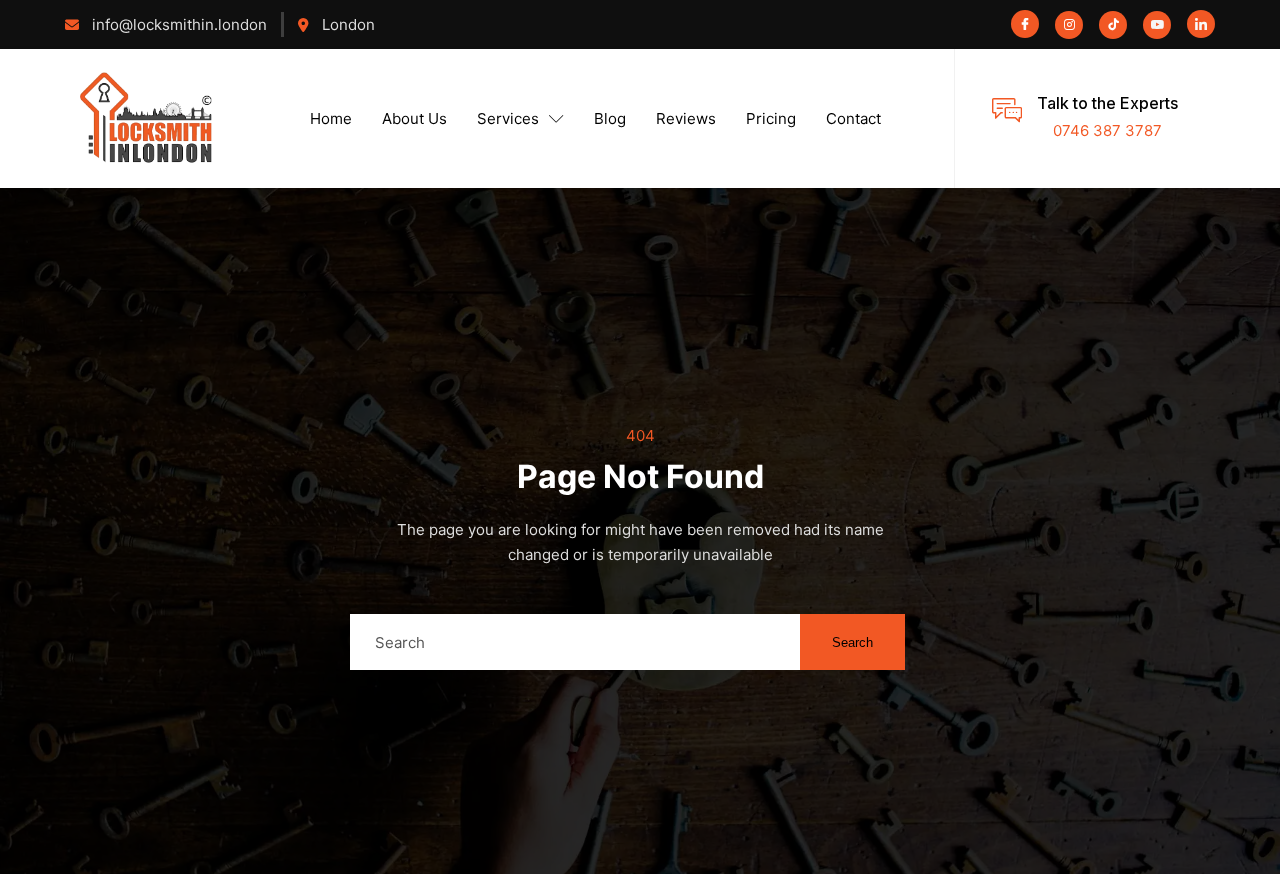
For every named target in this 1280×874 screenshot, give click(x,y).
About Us (414, 118)
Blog (610, 118)
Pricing (771, 118)
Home (331, 118)
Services (508, 118)
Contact (853, 118)
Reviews (686, 118)
